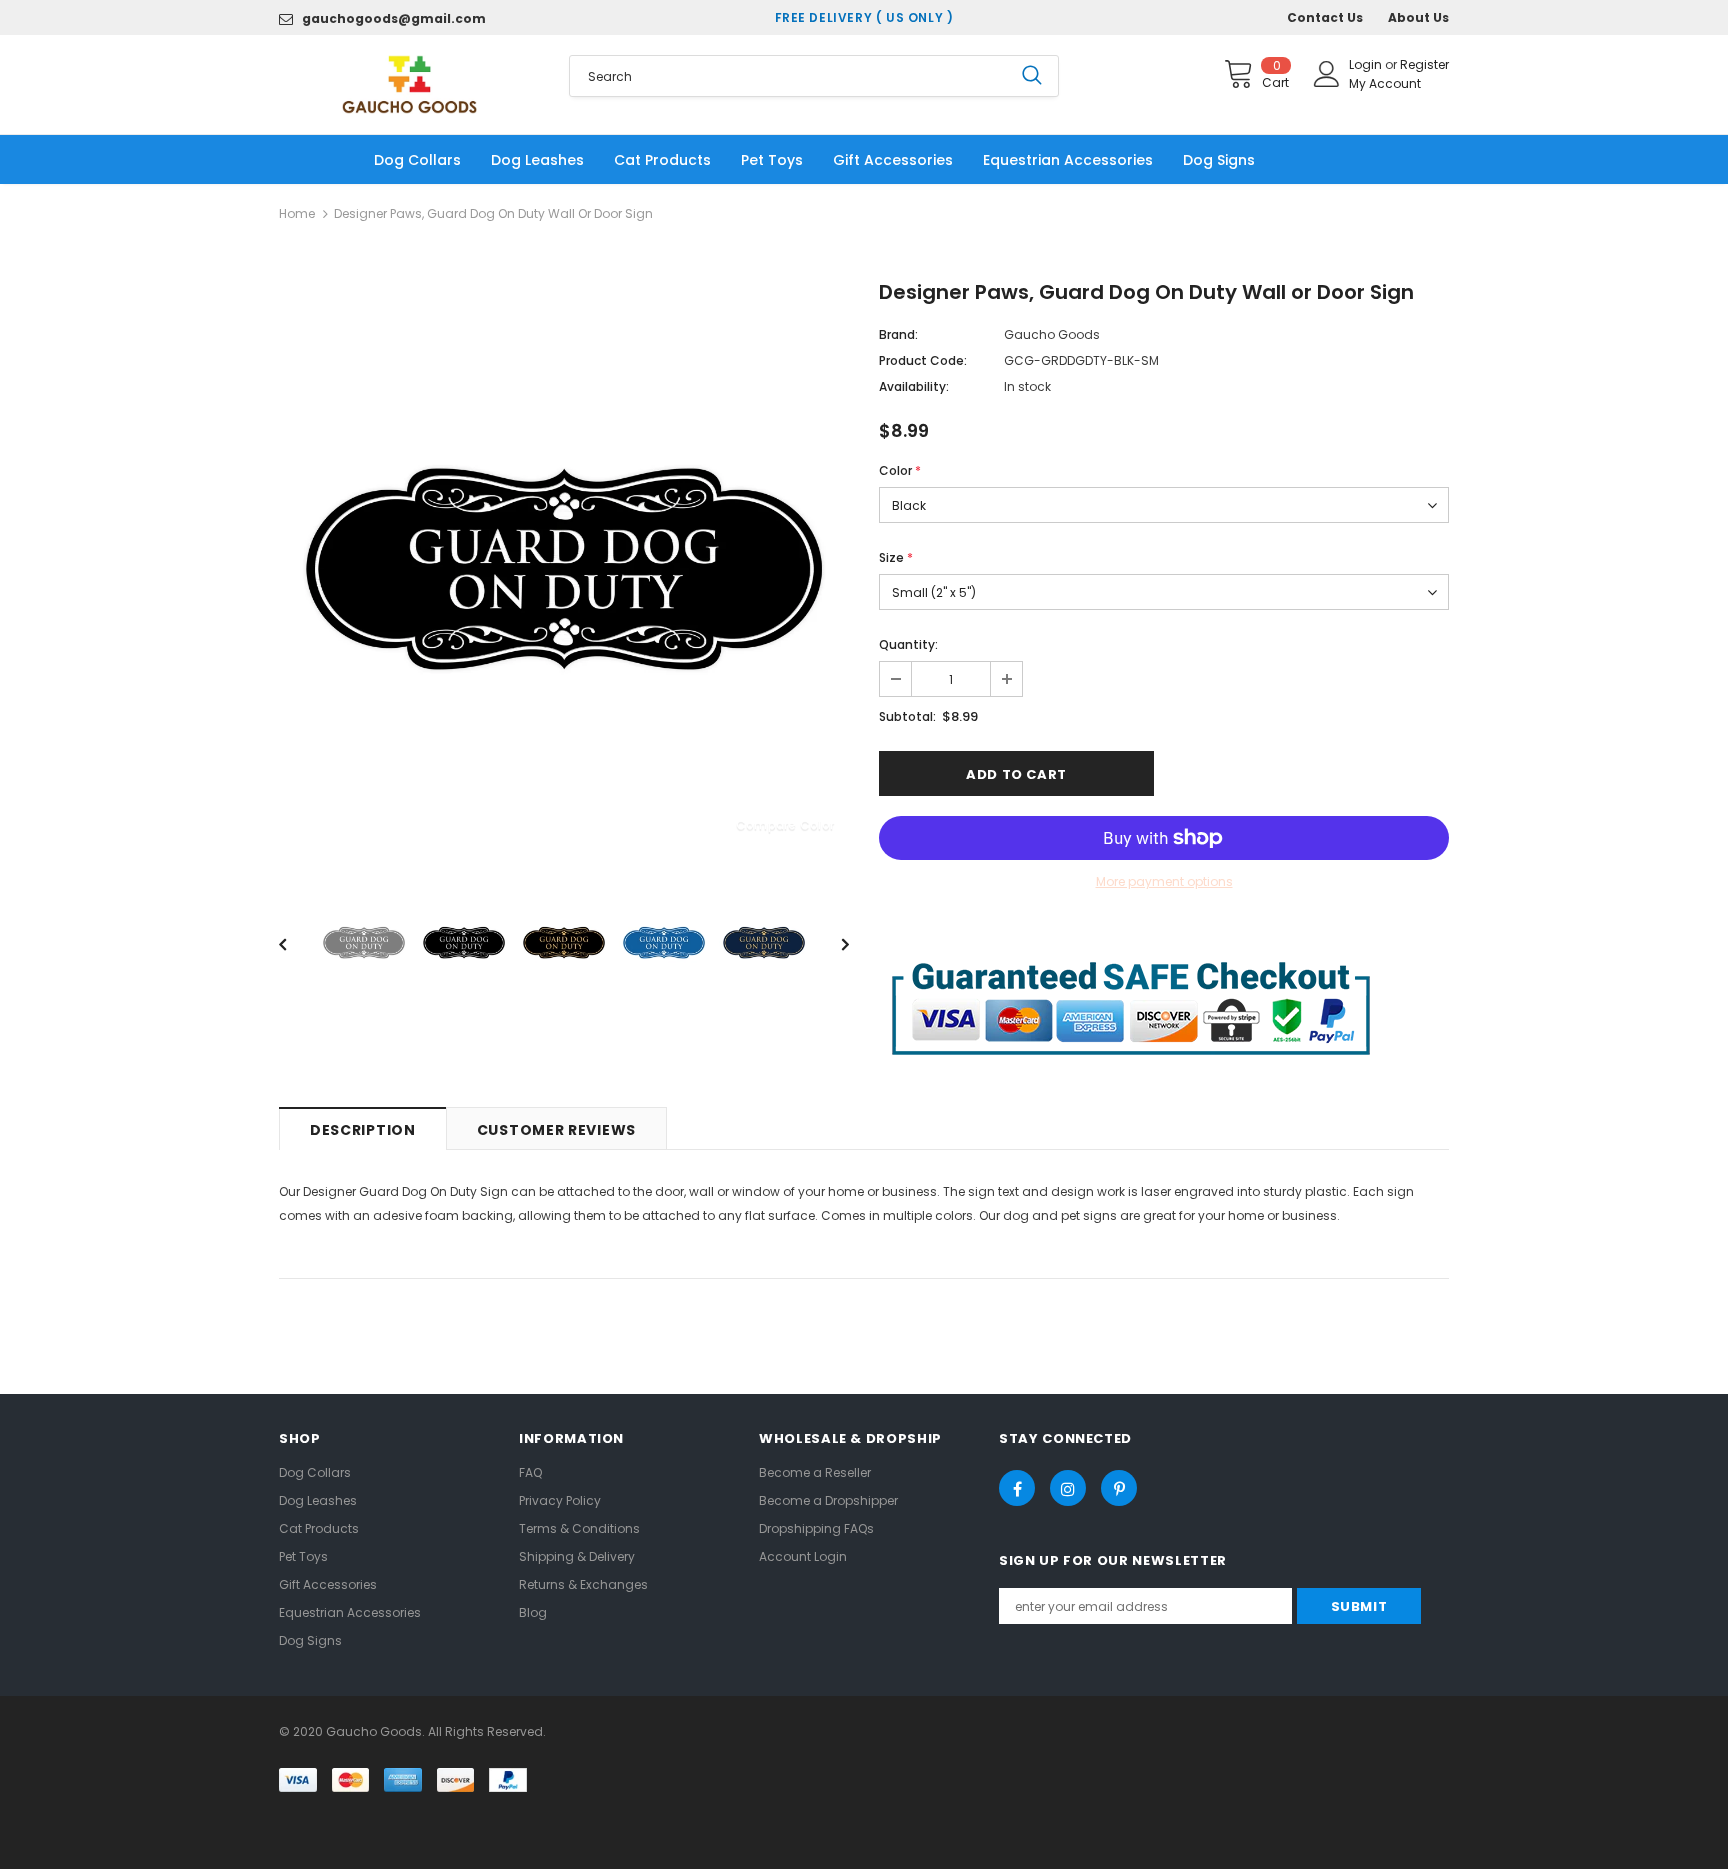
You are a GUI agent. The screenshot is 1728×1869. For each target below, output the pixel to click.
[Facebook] (1017, 1488)
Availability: (914, 386)
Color (900, 470)
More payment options (1164, 881)
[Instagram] (1068, 1488)
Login (1367, 64)
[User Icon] (1327, 74)
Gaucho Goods (1052, 334)
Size (896, 557)
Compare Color (785, 824)
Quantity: (908, 644)
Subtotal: (907, 716)
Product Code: (923, 360)
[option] (564, 569)
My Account (1385, 83)
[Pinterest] (1119, 1488)
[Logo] (409, 84)
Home (297, 213)
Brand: (898, 334)
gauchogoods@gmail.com (394, 18)
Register (1424, 64)
